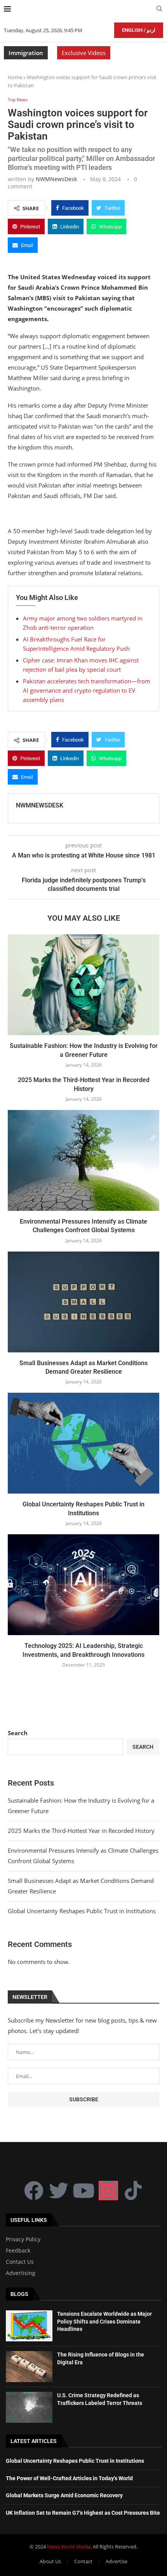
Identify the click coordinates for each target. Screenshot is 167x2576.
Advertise (117, 2561)
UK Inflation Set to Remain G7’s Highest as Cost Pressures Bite (83, 2513)
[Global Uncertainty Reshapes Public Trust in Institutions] (83, 1443)
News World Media (69, 2547)
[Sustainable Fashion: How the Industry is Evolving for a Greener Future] (83, 985)
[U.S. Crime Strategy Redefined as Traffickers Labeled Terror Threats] (29, 2407)
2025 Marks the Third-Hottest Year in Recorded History (81, 1831)
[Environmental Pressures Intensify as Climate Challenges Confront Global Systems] (83, 1160)
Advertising (21, 2273)
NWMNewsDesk (56, 179)
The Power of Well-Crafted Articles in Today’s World (69, 2478)
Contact (83, 2561)
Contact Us (20, 2262)
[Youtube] (83, 2190)
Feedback (18, 2251)
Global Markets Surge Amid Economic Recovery (64, 2495)
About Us (50, 2561)
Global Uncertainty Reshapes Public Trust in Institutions (82, 1911)
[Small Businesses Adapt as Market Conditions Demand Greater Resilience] (83, 1302)
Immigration (26, 53)
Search (18, 1733)
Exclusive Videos (84, 53)
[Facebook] (34, 2190)
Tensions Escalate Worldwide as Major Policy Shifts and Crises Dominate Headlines (104, 2321)
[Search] (159, 10)
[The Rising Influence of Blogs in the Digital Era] (29, 2367)
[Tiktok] (133, 2190)
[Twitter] (59, 2190)
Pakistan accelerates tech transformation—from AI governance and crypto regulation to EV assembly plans (87, 690)
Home (15, 77)
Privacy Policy (23, 2239)
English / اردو (139, 30)
